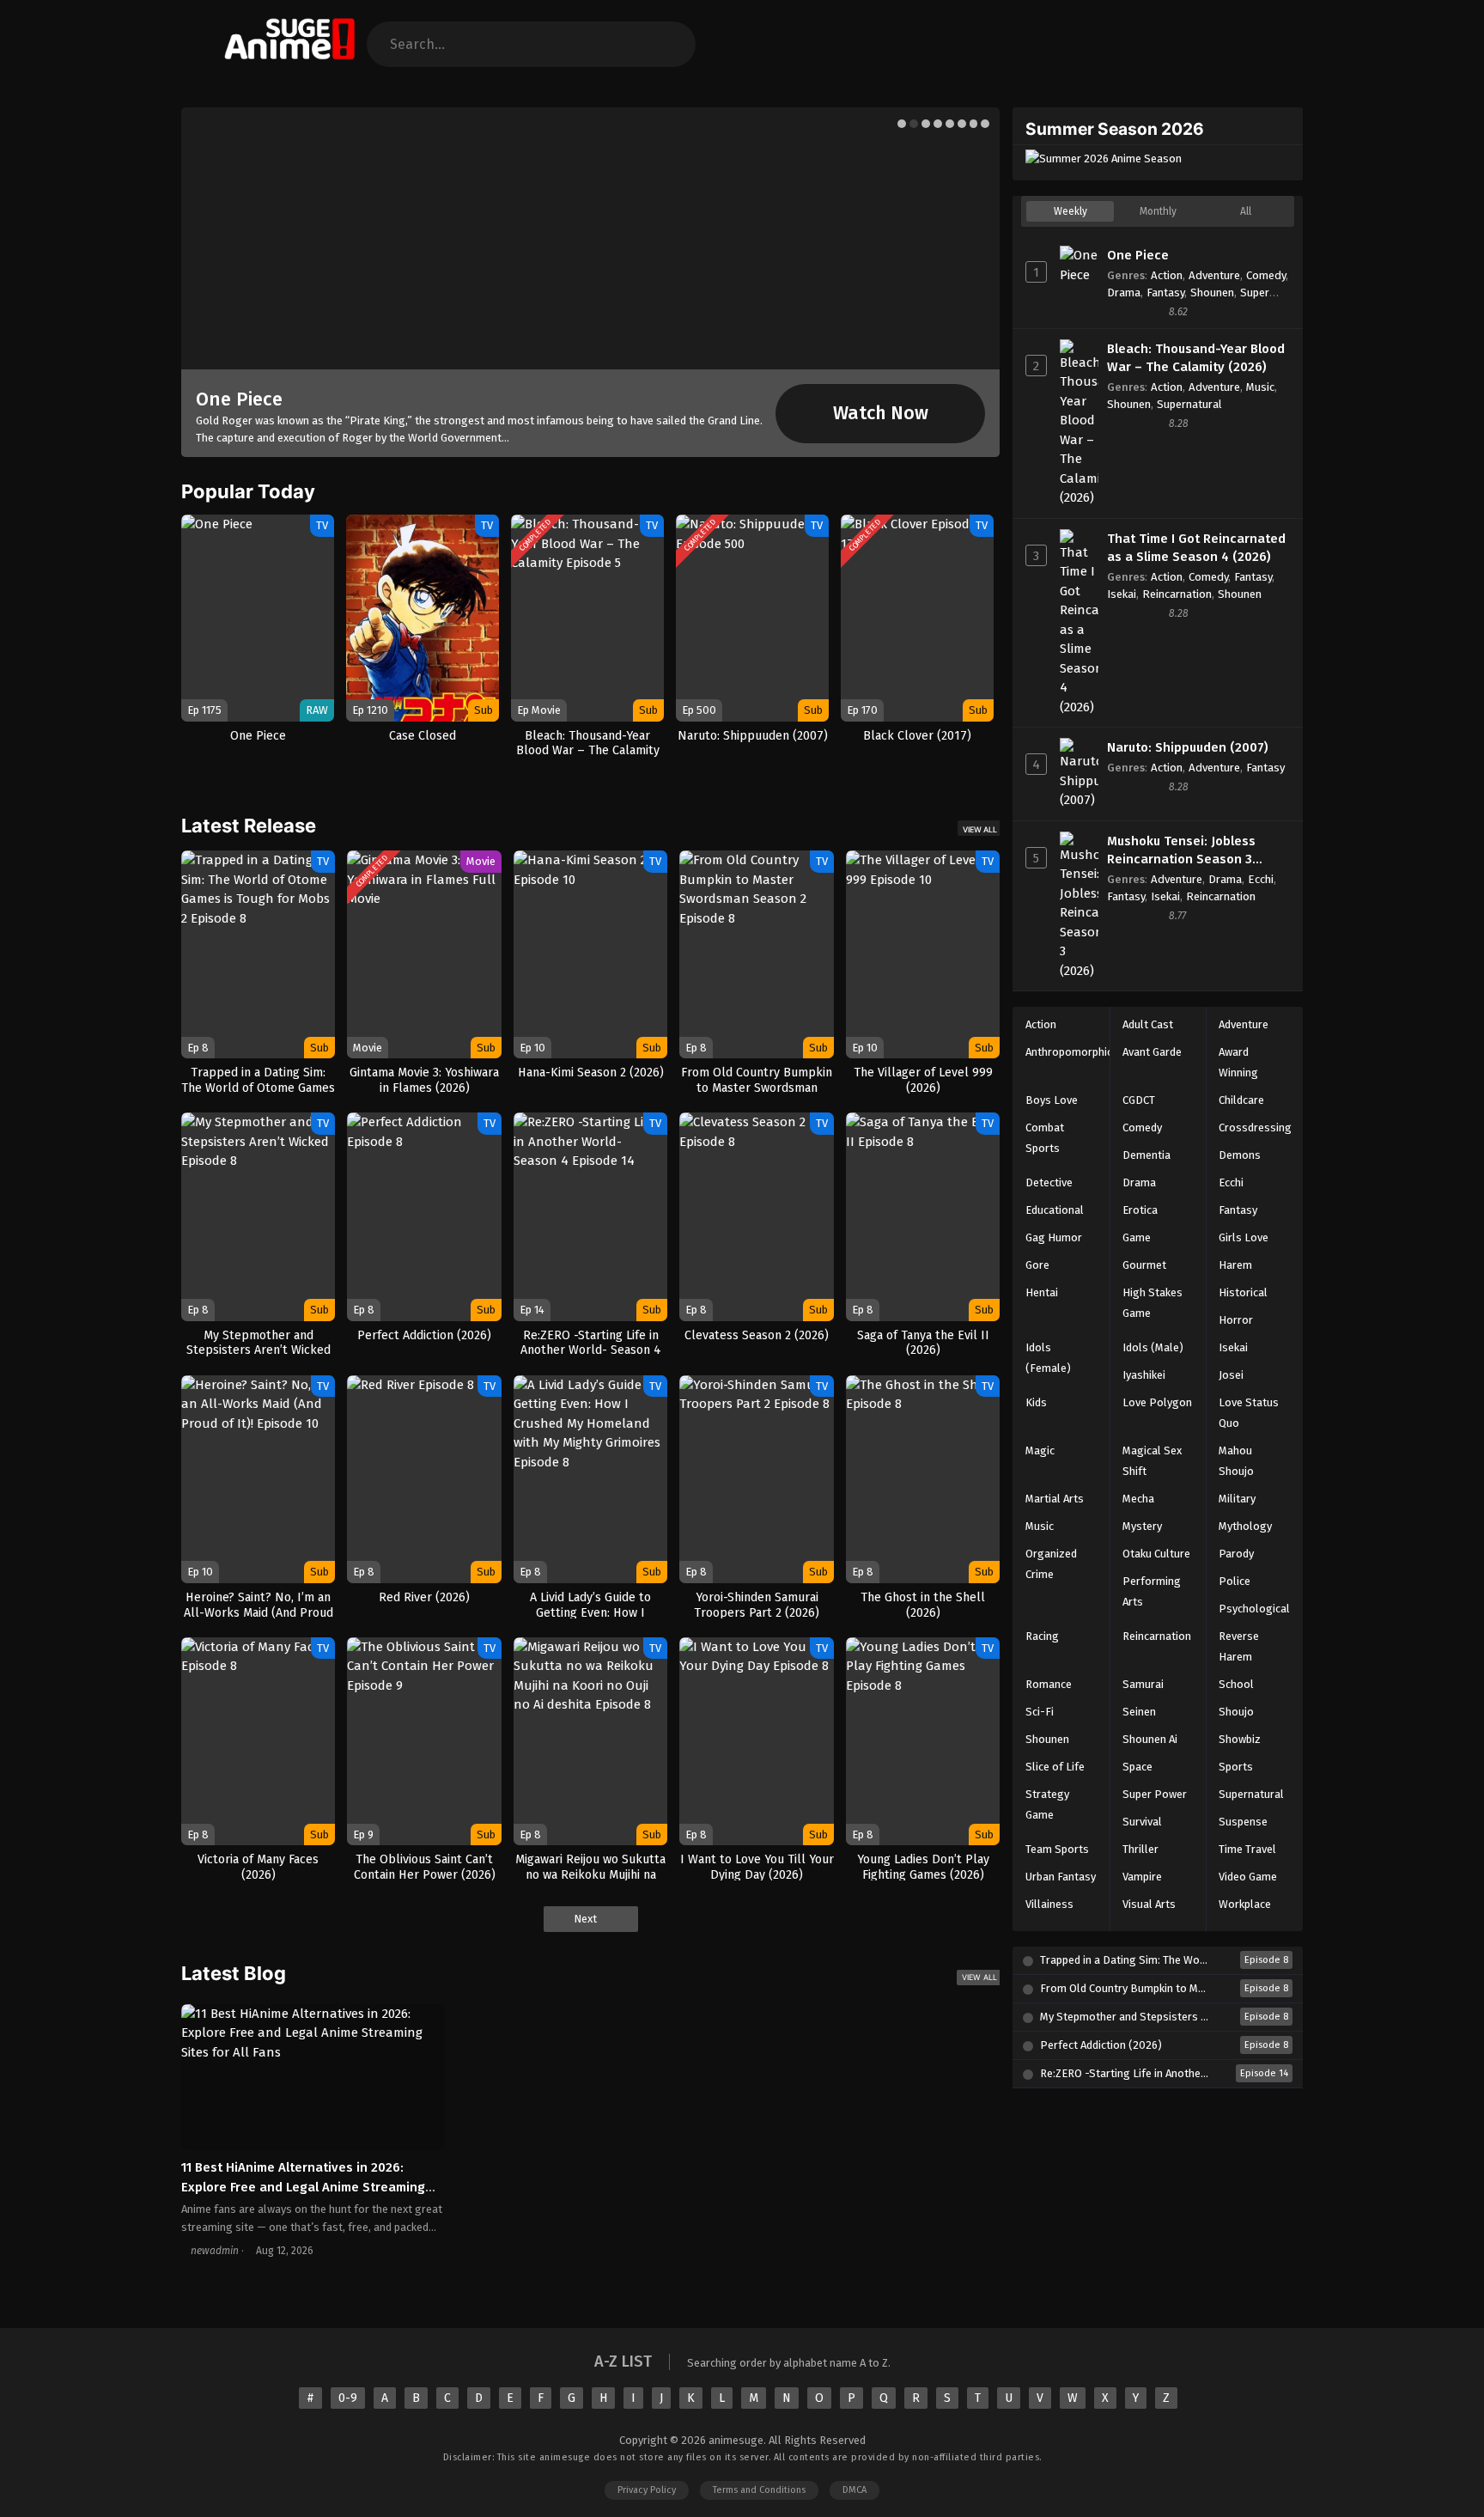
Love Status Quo (1249, 1413)
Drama (1124, 293)
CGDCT (1139, 1100)
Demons (1240, 1155)
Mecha (1138, 1499)
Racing (1042, 1636)
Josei (1231, 1375)
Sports (1236, 1767)
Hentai (1042, 1292)
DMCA (855, 2490)
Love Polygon (1157, 1402)
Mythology (1245, 1526)
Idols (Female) (1048, 1358)
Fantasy (1165, 293)
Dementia (1146, 1155)
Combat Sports (1045, 1138)
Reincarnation (1177, 594)
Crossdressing (1255, 1127)
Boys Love (1052, 1100)
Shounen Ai (1150, 1739)
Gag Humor (1054, 1237)
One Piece (239, 399)
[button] (902, 124)
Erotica (1140, 1210)
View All (980, 829)
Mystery (1142, 1526)
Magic (1040, 1450)
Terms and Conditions (759, 2490)
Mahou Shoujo (1236, 1461)
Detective (1049, 1182)
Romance (1049, 1684)
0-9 (348, 2398)
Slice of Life (1055, 1767)
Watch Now (881, 413)
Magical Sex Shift (1152, 1461)
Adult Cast (1148, 1024)
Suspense (1243, 1822)
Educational (1055, 1210)
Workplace (1245, 1904)
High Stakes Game (1153, 1303)
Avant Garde (1152, 1052)
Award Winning (1238, 1062)
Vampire (1142, 1877)
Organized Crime (1051, 1564)
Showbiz (1240, 1739)
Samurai (1143, 1684)
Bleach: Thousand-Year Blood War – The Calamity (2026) (1196, 358)
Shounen (1212, 293)
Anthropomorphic (1069, 1052)
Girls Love (1244, 1237)
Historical (1243, 1292)
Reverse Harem (1239, 1646)
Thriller (1140, 1849)
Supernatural (1189, 404)
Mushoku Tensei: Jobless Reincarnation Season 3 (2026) (1181, 851)
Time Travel (1247, 1849)
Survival (1142, 1822)
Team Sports (1057, 1849)
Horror (1236, 1320)
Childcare (1241, 1100)
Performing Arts (1152, 1591)
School (1236, 1684)
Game (1137, 1237)
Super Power (1155, 1794)
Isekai (1122, 594)
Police (1235, 1581)
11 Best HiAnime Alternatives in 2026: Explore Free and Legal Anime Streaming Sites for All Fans (303, 2187)
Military (1237, 1499)
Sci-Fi (1040, 1712)
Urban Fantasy (1061, 1877)
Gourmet (1144, 1265)
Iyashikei (1144, 1375)
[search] (668, 44)
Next (587, 1919)
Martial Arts (1055, 1499)
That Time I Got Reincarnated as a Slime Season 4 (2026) (1196, 548)
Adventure (1214, 275)
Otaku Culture (1156, 1554)
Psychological (1254, 1609)
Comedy (1266, 275)
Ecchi (1261, 879)
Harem (1235, 1265)
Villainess (1049, 1904)
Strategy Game (1047, 1804)
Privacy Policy (647, 2490)
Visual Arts (1149, 1904)
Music (1260, 387)
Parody (1236, 1554)
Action (1167, 275)
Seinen (1139, 1712)
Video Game (1248, 1877)
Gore (1037, 1265)
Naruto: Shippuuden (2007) (1188, 747)
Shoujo (1236, 1712)
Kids (1036, 1402)
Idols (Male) (1153, 1347)
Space (1137, 1767)
